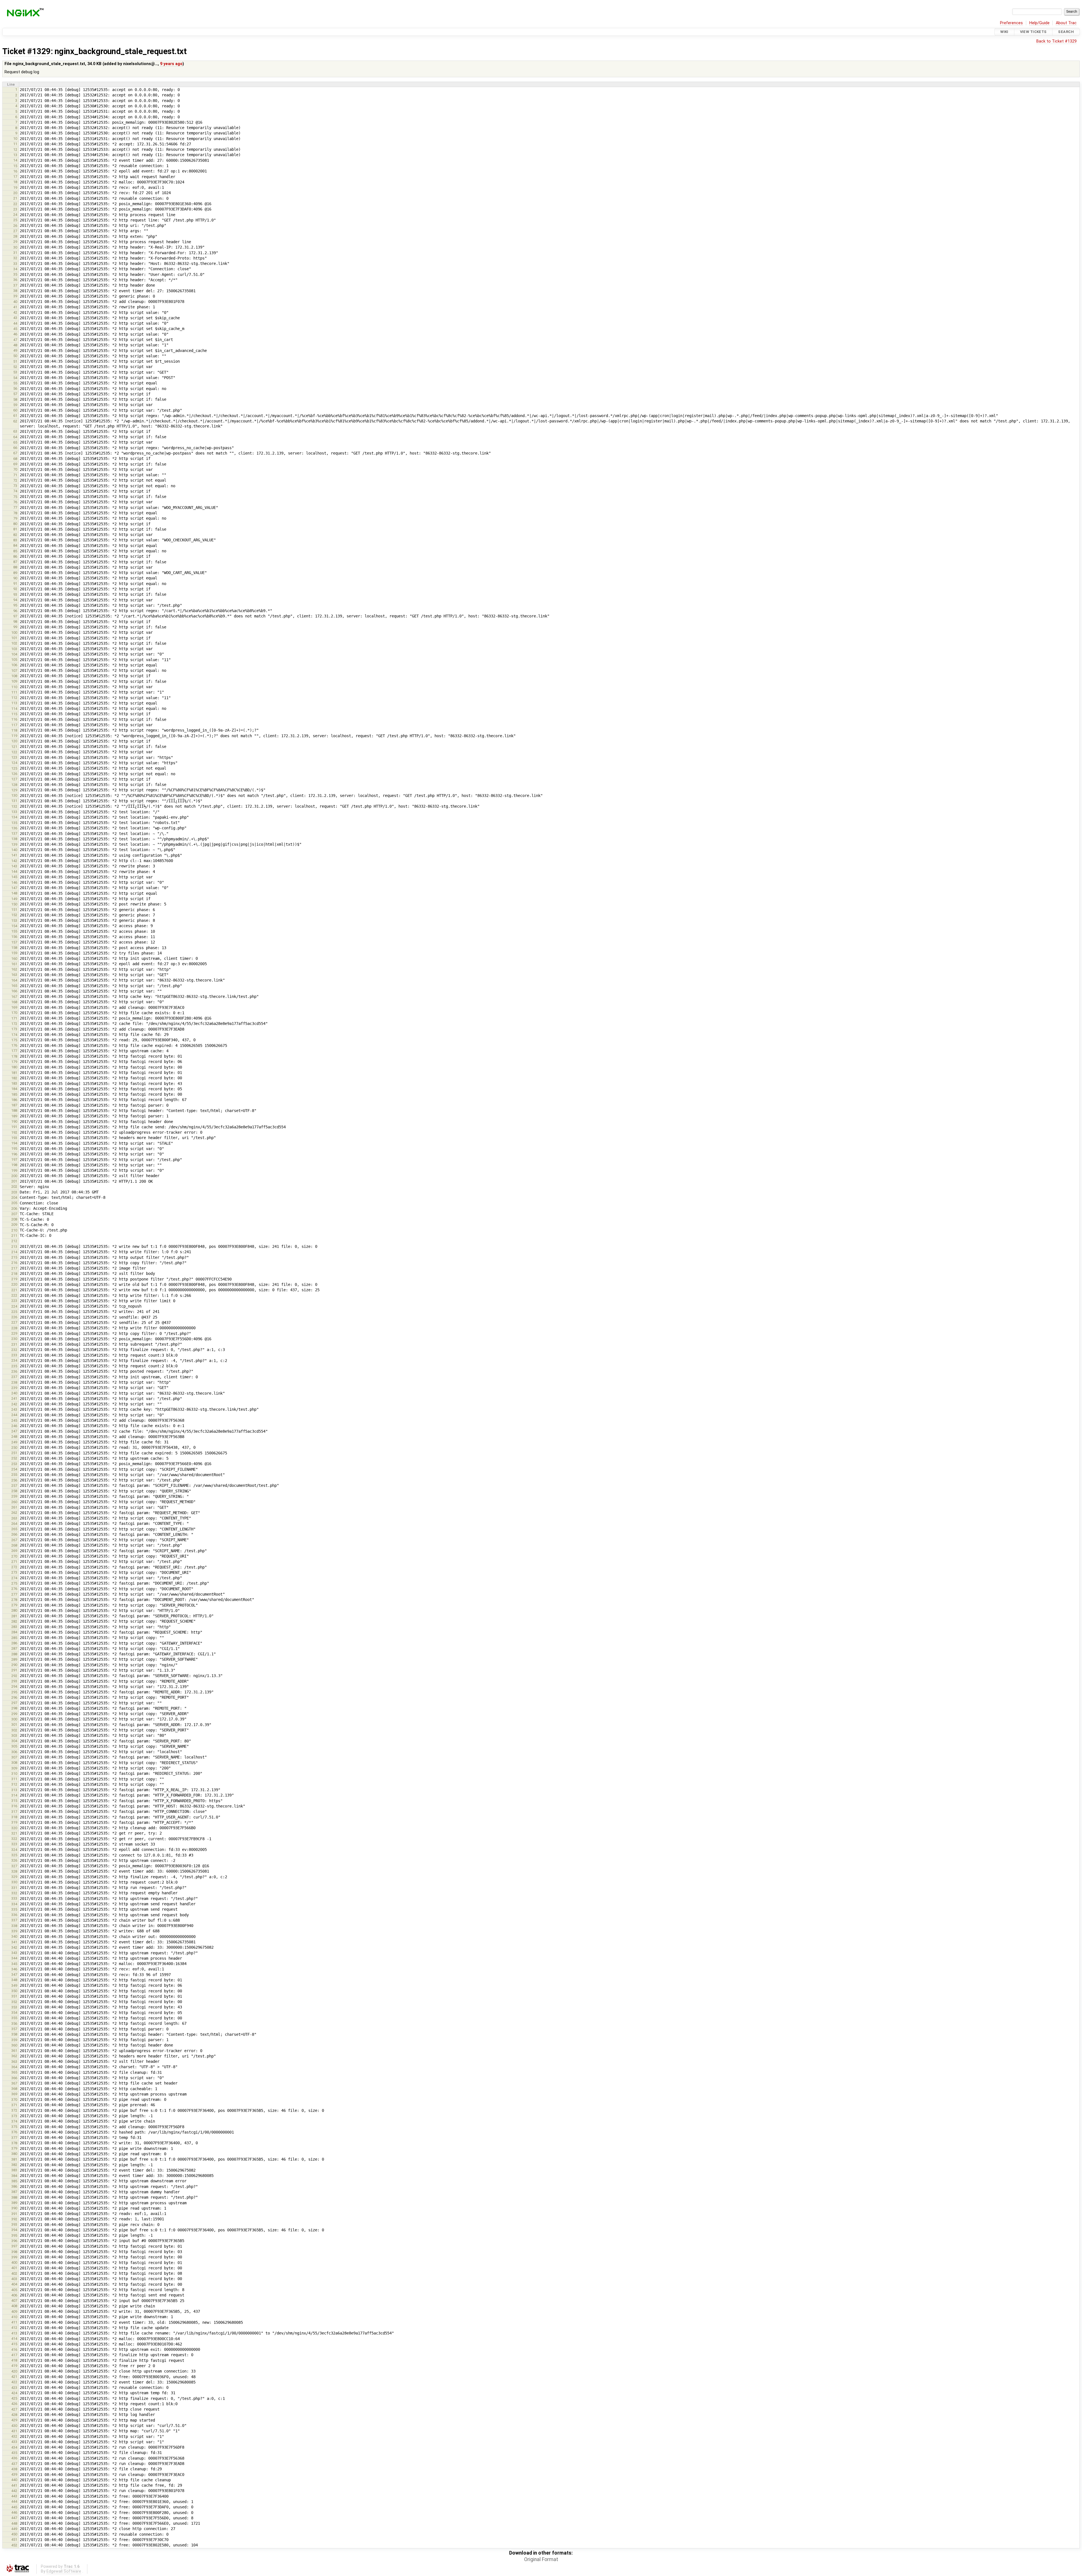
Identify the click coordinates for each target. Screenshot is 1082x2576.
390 (14, 2208)
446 (14, 2512)
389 (14, 2203)
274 (14, 1578)
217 (14, 1268)
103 (14, 649)
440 (14, 2480)
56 (15, 388)
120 (14, 741)
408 (14, 2306)
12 (15, 149)
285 (14, 1638)
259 (14, 1496)
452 (14, 2545)
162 (14, 969)
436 (14, 2458)
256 (14, 1480)
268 (14, 1545)
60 (15, 410)
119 (14, 736)
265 (14, 1529)
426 (14, 2404)
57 (15, 394)
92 (15, 589)
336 (14, 1915)
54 (15, 378)
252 (14, 1458)
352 (14, 2002)
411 (14, 2322)
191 (14, 1127)
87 (15, 562)
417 (14, 2355)
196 (14, 1154)
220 (14, 1284)
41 (15, 307)
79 (15, 518)
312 (14, 1784)
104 (14, 654)
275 (14, 1583)
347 (14, 1974)
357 (14, 2029)
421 (14, 2377)
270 (14, 1556)
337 (14, 1920)
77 (15, 507)
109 (14, 681)
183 (14, 1083)
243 (14, 1409)
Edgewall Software (64, 2571)
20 (15, 193)
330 (14, 1882)
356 (14, 2024)
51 (15, 361)
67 (15, 453)
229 (14, 1333)
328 (14, 1871)
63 (15, 431)
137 (14, 833)
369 (14, 2094)
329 (14, 1877)
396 (14, 2241)
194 (14, 1143)
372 (14, 2110)
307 (14, 1757)
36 (15, 280)
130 (14, 795)
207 (14, 1214)
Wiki (1004, 32)
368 (14, 2089)
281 (14, 1616)
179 (14, 1062)
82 (15, 535)
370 (14, 2100)
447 (14, 2518)
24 (15, 215)
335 (14, 1909)
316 (14, 1806)
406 (14, 2295)
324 (14, 1850)
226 (14, 1317)
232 (14, 1350)
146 (14, 882)
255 (14, 1475)
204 (14, 1198)
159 (14, 953)
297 (14, 1703)
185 (14, 1094)
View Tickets (1033, 32)
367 (14, 2083)
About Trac (1066, 23)
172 (14, 1024)
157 (14, 942)
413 (14, 2333)
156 (14, 937)
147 (14, 888)
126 (14, 774)
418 (14, 2360)
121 (14, 747)
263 (14, 1518)
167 (14, 997)
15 (15, 166)
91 (15, 583)
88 (15, 567)
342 (14, 1947)
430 (14, 2426)
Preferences (1011, 23)
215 (14, 1257)
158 (14, 948)
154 (14, 926)
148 (14, 893)
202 (14, 1187)
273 (14, 1572)
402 (14, 2273)
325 (14, 1855)
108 (14, 676)
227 (14, 1322)
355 (14, 2018)
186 (14, 1100)
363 (14, 2062)
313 (14, 1790)
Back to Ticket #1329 (1056, 41)
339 (14, 1931)
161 (14, 964)
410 (14, 2317)
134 (14, 817)
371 (14, 2105)
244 (14, 1415)
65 (15, 442)
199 (14, 1170)
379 (14, 2148)
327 (14, 1866)
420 (14, 2371)
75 (15, 497)
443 (14, 2496)
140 (14, 850)
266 (14, 1534)
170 (14, 1013)
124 (14, 763)
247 (14, 1431)
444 (14, 2501)
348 (14, 1980)
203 (14, 1192)
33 (15, 264)
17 (15, 177)
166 (14, 991)
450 (14, 2534)
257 (14, 1486)
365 (14, 2072)
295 (14, 1692)
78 (15, 513)
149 (14, 899)
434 (14, 2447)
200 (14, 1176)
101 (14, 638)
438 (14, 2469)
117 (14, 725)
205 (14, 1203)
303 (14, 1736)
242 (14, 1404)
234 (14, 1360)
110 (14, 687)
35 (15, 274)
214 (14, 1252)
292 (14, 1676)
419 (14, 2366)
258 (14, 1491)
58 (15, 399)
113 (14, 703)
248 (14, 1437)
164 (14, 980)
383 (14, 2170)
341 (14, 1942)
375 (14, 2127)
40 (15, 302)
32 (15, 258)
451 (14, 2540)
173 (14, 1029)
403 (14, 2279)
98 (15, 622)
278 (14, 1600)
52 (15, 367)
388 (14, 2197)
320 (14, 1828)
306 (14, 1752)
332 (14, 1893)
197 (14, 1159)
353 (14, 2007)
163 (14, 975)
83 (15, 540)
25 (15, 220)
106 (14, 665)
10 (15, 139)
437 (14, 2464)
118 (14, 730)
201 (14, 1181)
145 (14, 877)
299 (14, 1714)
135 (14, 823)
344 (14, 1958)
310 (14, 1774)
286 (14, 1643)
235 (14, 1366)
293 (14, 1681)
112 (14, 698)
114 (14, 709)
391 (14, 2214)
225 (14, 1312)
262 (14, 1513)
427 (14, 2409)
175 (14, 1040)
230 (14, 1339)
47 (15, 340)
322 (14, 1839)
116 (14, 719)
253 (14, 1464)
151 (14, 910)
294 (14, 1686)
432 (14, 2436)
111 (14, 692)
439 (14, 2474)
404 (14, 2284)
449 (14, 2529)
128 (14, 785)
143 (14, 866)
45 (15, 329)
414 (14, 2339)
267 (14, 1540)
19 (15, 188)
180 (14, 1067)
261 (14, 1507)
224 (14, 1306)
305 (14, 1746)
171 (14, 1018)
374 (14, 2121)
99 (15, 627)
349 (14, 1985)
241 (14, 1398)
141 (14, 855)
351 (14, 1996)
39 (15, 296)
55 (15, 383)
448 (14, 2523)
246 (14, 1426)
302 (14, 1730)
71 (15, 475)
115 (14, 714)
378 (14, 2143)
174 (14, 1035)
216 (14, 1263)
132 (14, 806)
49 (15, 350)
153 (14, 921)
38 (15, 291)
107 (14, 671)
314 (14, 1795)
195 (14, 1149)
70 (15, 469)
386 (14, 2186)
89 (15, 573)
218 (14, 1274)
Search (1066, 32)
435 (14, 2453)
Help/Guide (1039, 23)
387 (14, 2192)
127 (14, 779)
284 (14, 1632)
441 (14, 2485)
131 (14, 801)
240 (14, 1393)
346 (14, 1969)
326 (14, 1860)
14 (15, 160)
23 (15, 209)
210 (14, 1230)
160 (14, 959)
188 (14, 1110)
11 (15, 144)
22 (15, 204)
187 (14, 1105)
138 (14, 839)
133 (14, 812)
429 (14, 2420)
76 (15, 502)
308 (14, 1763)
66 (15, 448)
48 (15, 345)
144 (14, 871)
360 (14, 2045)
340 (14, 1936)
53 (15, 372)
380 (14, 2154)
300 (14, 1719)
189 (14, 1116)
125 (14, 768)
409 (14, 2312)
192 (14, 1132)
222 (14, 1295)
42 (15, 312)
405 (14, 2290)
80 (15, 524)
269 (14, 1551)
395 (14, 2235)
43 (15, 318)
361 (14, 2051)
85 (15, 551)
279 (14, 1605)
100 (14, 633)
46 (15, 334)
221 (14, 1290)
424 (14, 2393)
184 (14, 1089)
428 (14, 2415)
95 (15, 605)
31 (15, 253)
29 (15, 242)
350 (14, 1991)
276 (14, 1589)
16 (15, 171)
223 (14, 1301)
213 (14, 1247)
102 (14, 643)
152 (14, 915)
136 (14, 828)
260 (14, 1502)
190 (14, 1121)
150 (14, 904)
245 (14, 1420)
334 (14, 1904)
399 (14, 2257)
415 (14, 2344)
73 (15, 486)
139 (14, 844)
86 (15, 556)
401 (14, 2268)
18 (15, 182)
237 (14, 1377)
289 (14, 1659)
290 (14, 1665)
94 (15, 600)
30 (15, 247)
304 (14, 1741)
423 (14, 2388)
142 (14, 861)
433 (14, 2442)
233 (14, 1355)
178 (14, 1056)
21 (15, 198)
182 (14, 1078)
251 (14, 1453)
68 (15, 459)
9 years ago (171, 64)
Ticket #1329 (26, 51)
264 (14, 1524)
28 (15, 236)
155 (14, 931)
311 (14, 1779)
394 (14, 2230)
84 (15, 545)
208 (14, 1219)
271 (14, 1562)
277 (14, 1594)
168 (14, 1002)
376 (14, 2132)
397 (14, 2246)
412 (14, 2328)
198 (14, 1165)
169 (14, 1007)
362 (14, 2056)
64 (15, 437)
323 (14, 1844)
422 (14, 2382)
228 (14, 1328)
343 (14, 1953)
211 (14, 1236)
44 (15, 323)
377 (14, 2138)
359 (14, 2040)
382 (14, 2165)
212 (14, 1241)
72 (15, 480)
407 (14, 2301)
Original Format (541, 2559)
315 (14, 1801)
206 (14, 1209)
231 (14, 1344)
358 (14, 2034)
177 (14, 1051)
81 (15, 529)
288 (14, 1654)
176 (14, 1045)
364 (14, 2067)
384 (14, 2176)
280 (14, 1610)
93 (15, 594)
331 (14, 1888)
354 (14, 2013)
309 (14, 1768)
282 (14, 1621)
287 (14, 1648)
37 (15, 285)
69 (15, 464)
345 (14, 1964)
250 (14, 1448)
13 (15, 155)
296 (14, 1697)
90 (15, 578)
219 (14, 1279)
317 (14, 1812)
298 (14, 1708)
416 (14, 2350)
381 (14, 2159)
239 (14, 1388)
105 (14, 660)
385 (14, 2181)
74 (15, 491)
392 (14, 2219)
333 (14, 1898)
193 (14, 1138)
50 (15, 356)
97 (15, 616)
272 (14, 1567)
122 (14, 752)
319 (14, 1822)
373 (14, 2116)
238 (14, 1382)
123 (14, 757)
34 (15, 269)
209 (14, 1225)
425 (14, 2398)
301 (14, 1725)
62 (15, 421)
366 (14, 2078)
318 (14, 1817)
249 (14, 1442)
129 (14, 790)
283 (14, 1627)
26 (15, 226)
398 (14, 2252)
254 (14, 1469)
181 (14, 1073)
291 (14, 1670)
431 (14, 2431)
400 (14, 2262)
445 (14, 2507)
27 (15, 231)
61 (15, 416)
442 (14, 2491)
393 (14, 2224)
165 (14, 986)
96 (15, 611)
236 (14, 1371)
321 (14, 1833)
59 (15, 405)
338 (14, 1926)
